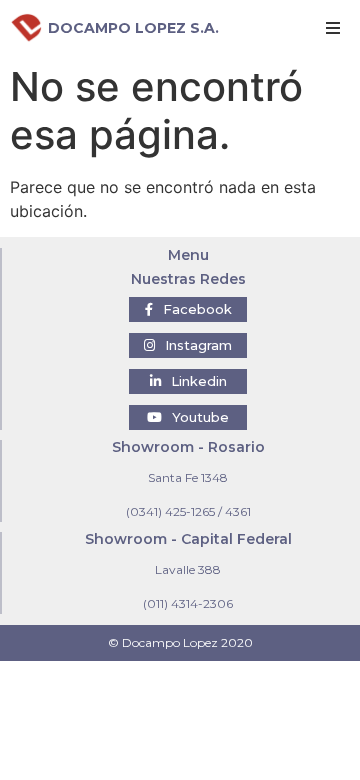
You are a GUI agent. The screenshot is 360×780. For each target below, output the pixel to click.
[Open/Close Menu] (332, 27)
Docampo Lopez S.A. (133, 28)
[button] (188, 309)
